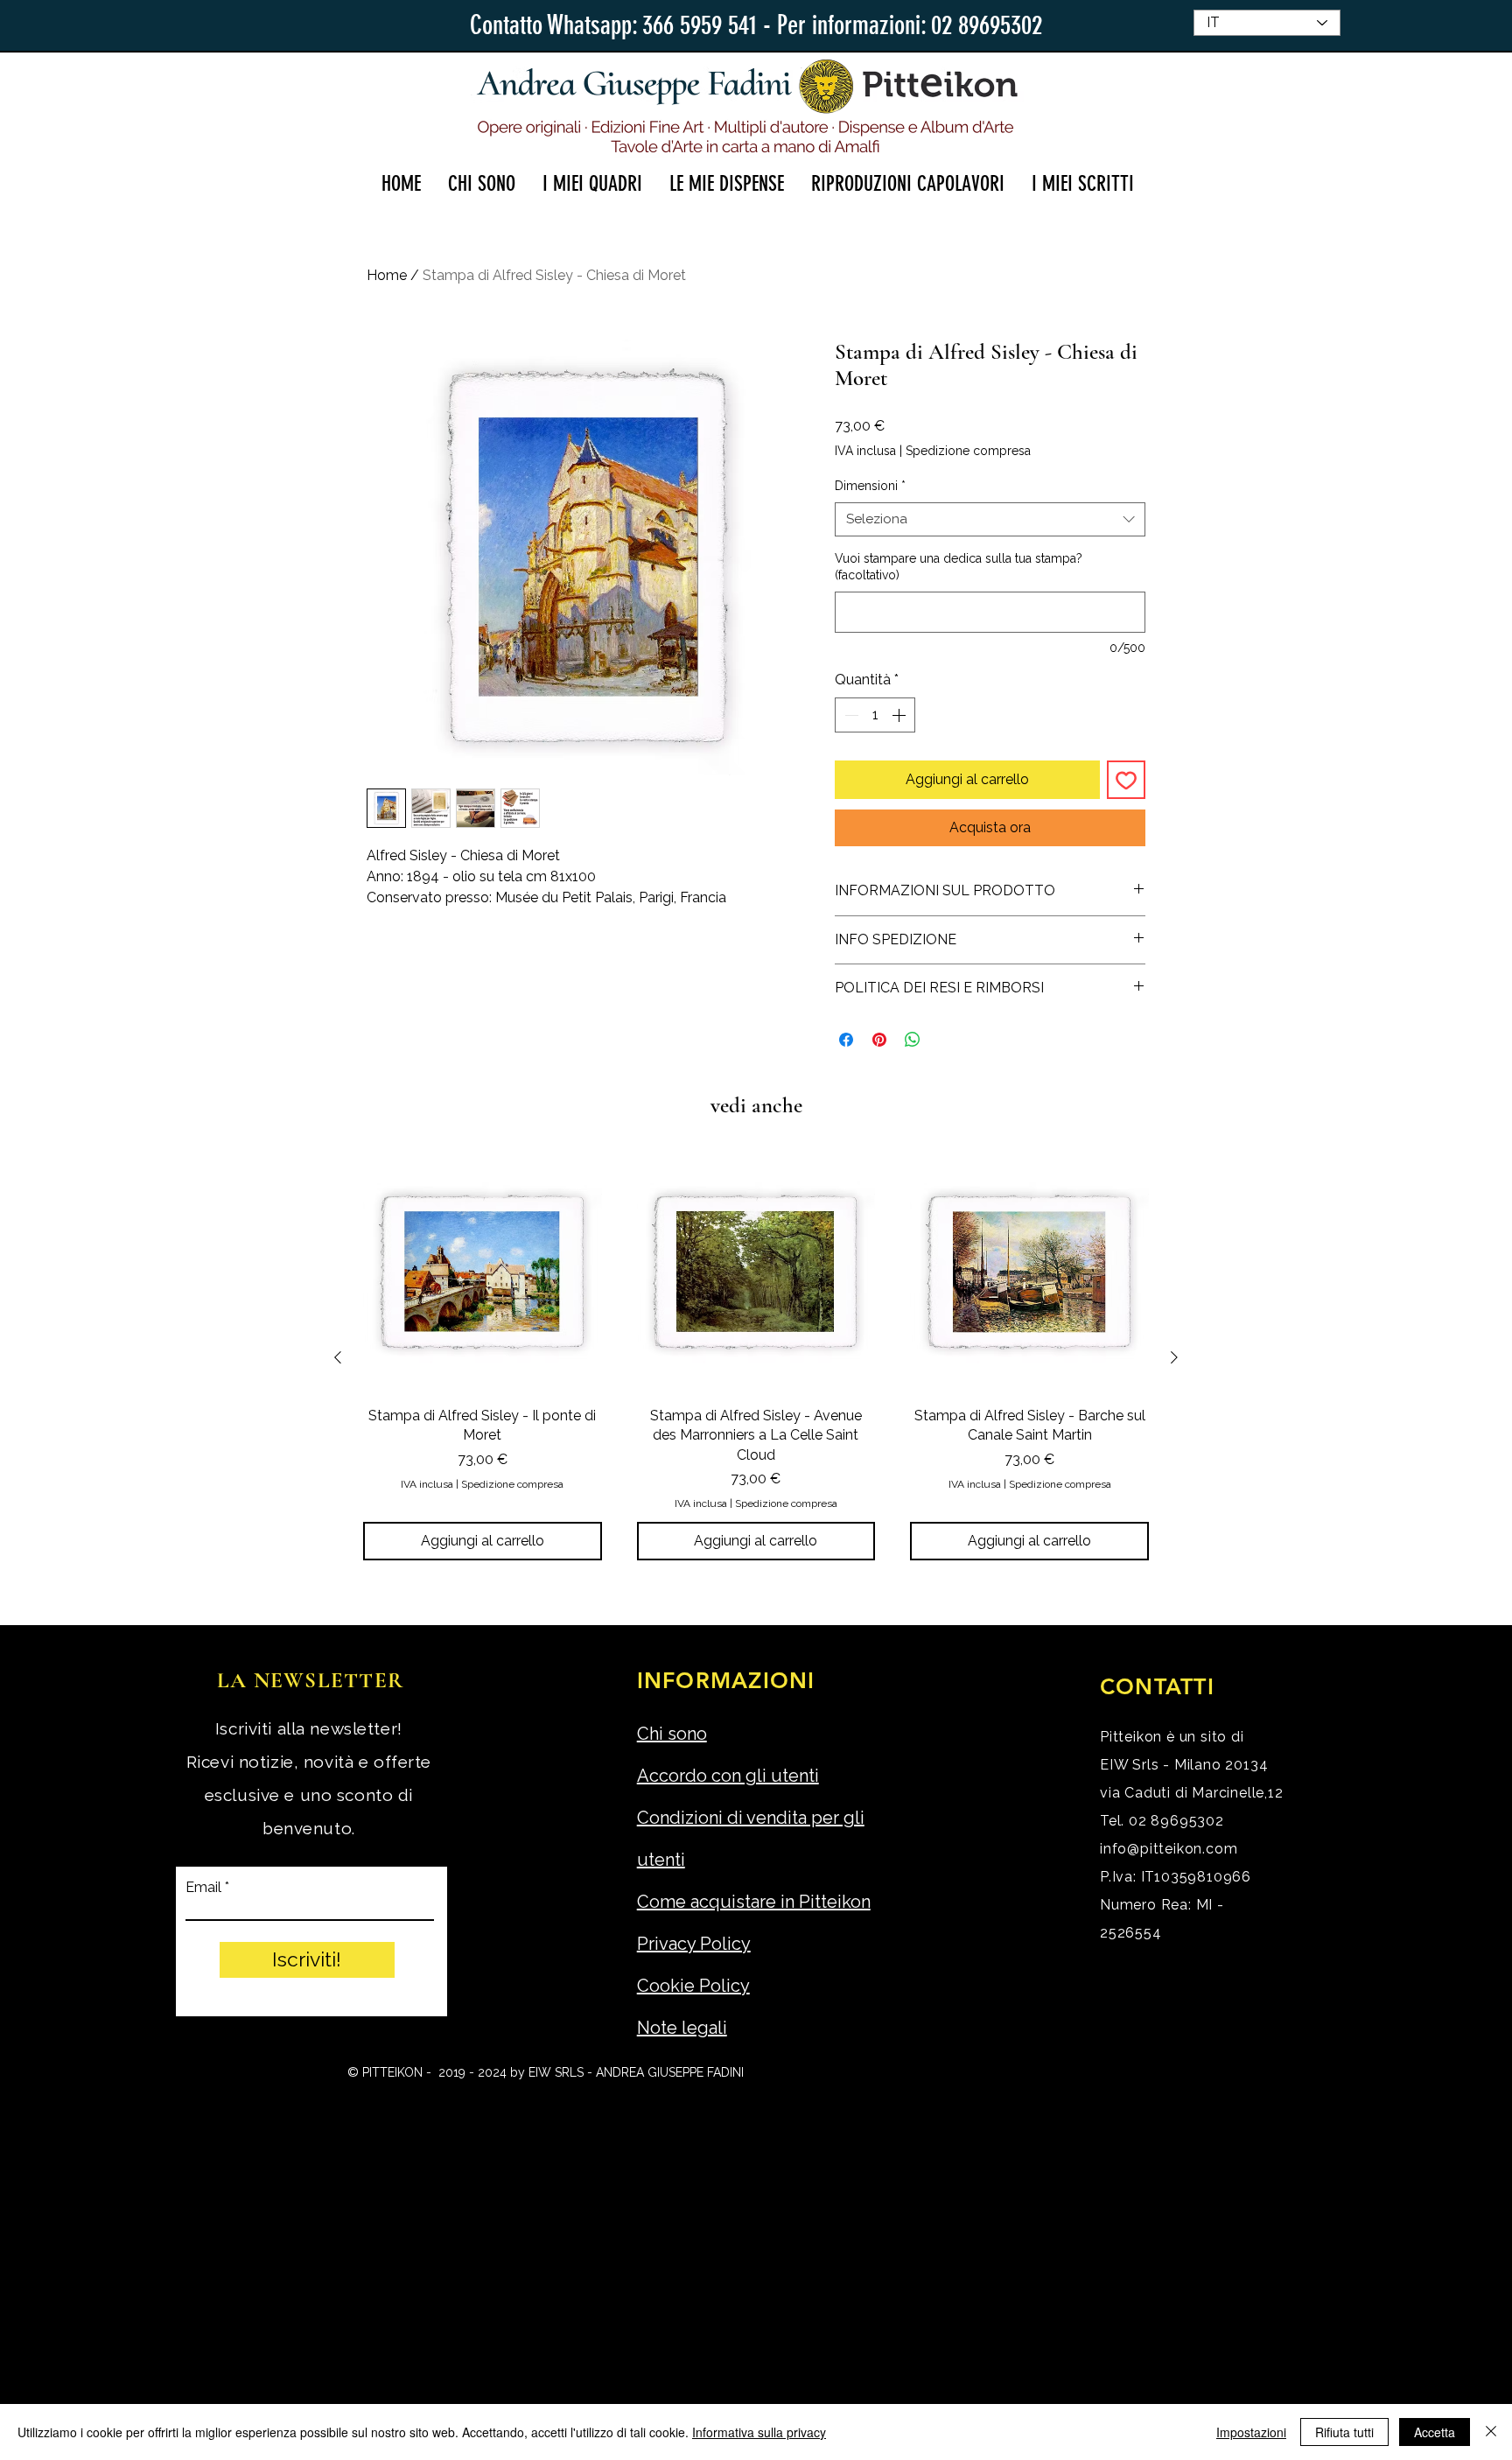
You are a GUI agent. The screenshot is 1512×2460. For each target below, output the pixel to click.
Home (387, 275)
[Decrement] (850, 715)
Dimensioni (870, 486)
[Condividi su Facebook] (846, 1040)
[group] (756, 1357)
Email (203, 1888)
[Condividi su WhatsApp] (913, 1040)
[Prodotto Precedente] (338, 1357)
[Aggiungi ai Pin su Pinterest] (879, 1040)
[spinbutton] (875, 715)
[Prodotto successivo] (1174, 1357)
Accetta (1435, 2432)
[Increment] (900, 715)
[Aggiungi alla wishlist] (1126, 780)
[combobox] (990, 519)
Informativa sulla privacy (759, 2432)
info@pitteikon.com (1169, 1849)
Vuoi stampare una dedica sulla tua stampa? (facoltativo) (959, 567)
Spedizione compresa (968, 451)
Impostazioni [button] (1251, 2432)
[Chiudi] (1491, 2432)
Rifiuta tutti (1344, 2432)
